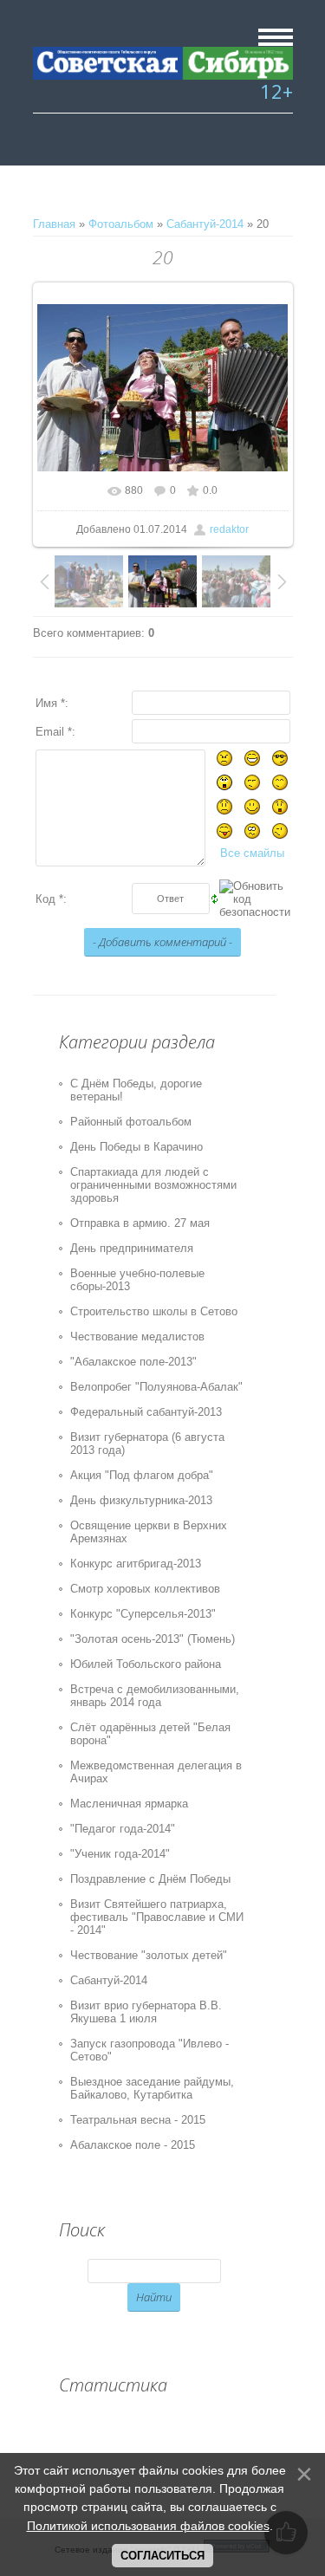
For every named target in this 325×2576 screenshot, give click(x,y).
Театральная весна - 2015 (138, 2120)
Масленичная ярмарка (129, 1804)
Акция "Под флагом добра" (142, 1475)
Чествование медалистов (137, 1337)
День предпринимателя (132, 1248)
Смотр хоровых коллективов (145, 1589)
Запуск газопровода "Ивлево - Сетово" (149, 2050)
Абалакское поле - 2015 (133, 2145)
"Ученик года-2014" (120, 1854)
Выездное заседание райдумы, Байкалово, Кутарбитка (152, 2088)
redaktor (229, 529)
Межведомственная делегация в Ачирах (156, 1772)
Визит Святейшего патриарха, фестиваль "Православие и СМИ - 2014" (157, 1917)
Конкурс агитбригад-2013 (136, 1564)
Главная (54, 224)
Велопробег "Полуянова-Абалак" (156, 1387)
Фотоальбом (121, 224)
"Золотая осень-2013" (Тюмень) (153, 1639)
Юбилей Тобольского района (146, 1664)
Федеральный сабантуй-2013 (146, 1412)
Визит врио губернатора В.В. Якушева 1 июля (146, 2012)
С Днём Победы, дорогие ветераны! (136, 1090)
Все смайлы (252, 853)
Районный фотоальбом (131, 1122)
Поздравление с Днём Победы (150, 1879)
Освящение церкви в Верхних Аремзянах (149, 1532)
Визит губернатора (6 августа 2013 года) (147, 1444)
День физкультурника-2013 (141, 1500)
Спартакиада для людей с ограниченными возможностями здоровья (153, 1185)
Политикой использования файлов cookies (148, 2526)
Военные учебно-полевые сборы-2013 (137, 1280)
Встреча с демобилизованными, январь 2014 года (155, 1696)
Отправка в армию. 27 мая (140, 1223)
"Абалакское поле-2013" (133, 1362)
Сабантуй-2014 (205, 224)
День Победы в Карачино (136, 1147)
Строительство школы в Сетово (154, 1311)
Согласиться (162, 2556)
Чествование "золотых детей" (149, 1955)
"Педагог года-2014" (123, 1829)
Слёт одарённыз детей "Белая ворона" (150, 1734)
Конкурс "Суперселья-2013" (143, 1614)
